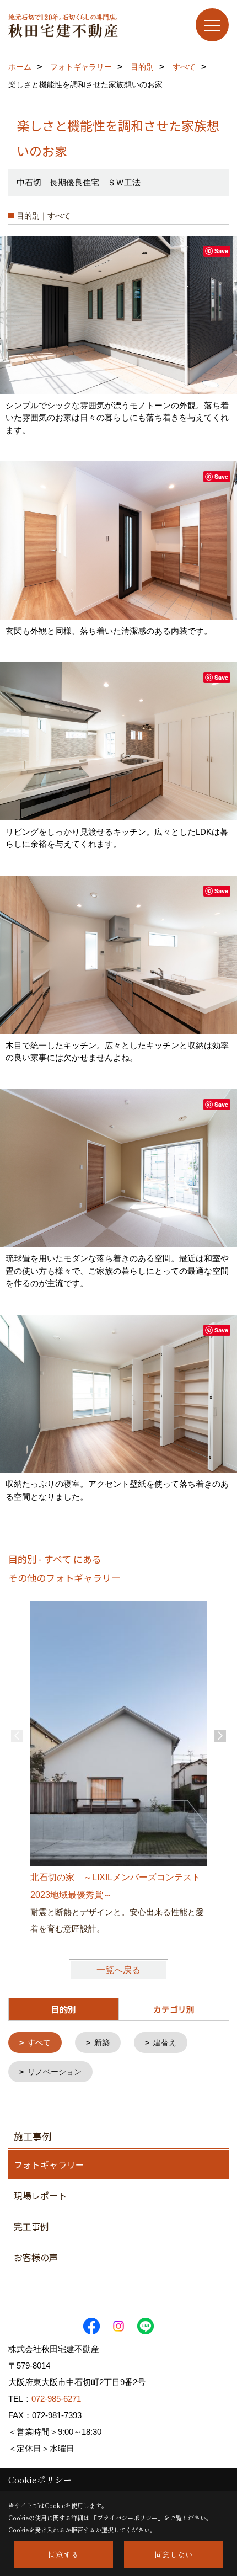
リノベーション (55, 2072)
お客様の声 (36, 2257)
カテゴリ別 (174, 2009)
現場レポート (40, 2195)
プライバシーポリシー (127, 2518)
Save (221, 251)
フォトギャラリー (49, 2164)
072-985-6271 (56, 2399)
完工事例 (31, 2226)
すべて (39, 2042)
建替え (165, 2042)
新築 (102, 2042)
